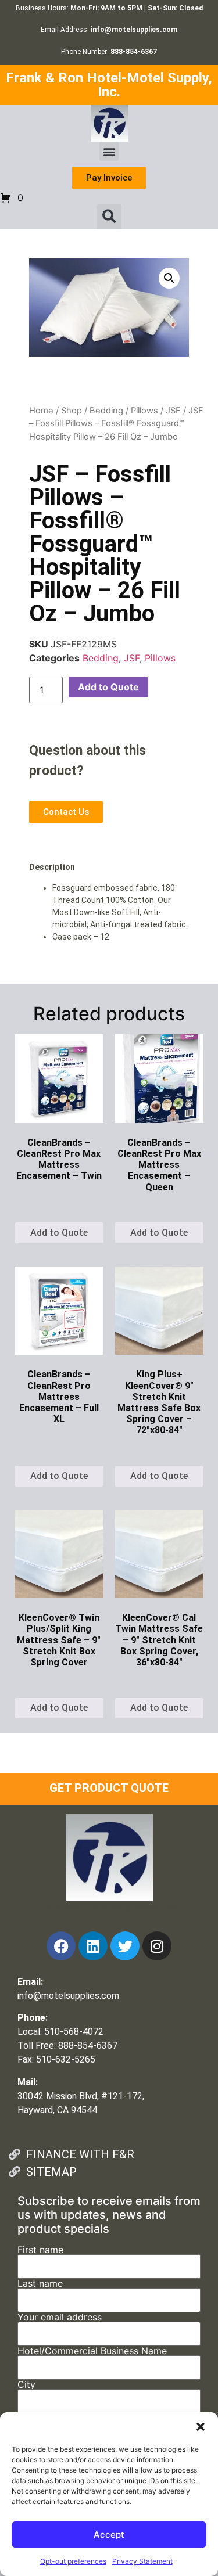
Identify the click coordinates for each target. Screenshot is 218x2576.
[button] (201, 2427)
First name (40, 2250)
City (26, 2385)
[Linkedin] (93, 1946)
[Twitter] (125, 1946)
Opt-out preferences (73, 2561)
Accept (109, 2534)
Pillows (144, 411)
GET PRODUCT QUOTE (109, 1788)
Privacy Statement (142, 2561)
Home (41, 411)
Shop (72, 411)
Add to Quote (108, 687)
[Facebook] (61, 1946)
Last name (40, 2284)
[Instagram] (157, 1946)
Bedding (106, 411)
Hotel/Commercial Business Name (92, 2351)
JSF (173, 411)
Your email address (60, 2318)
